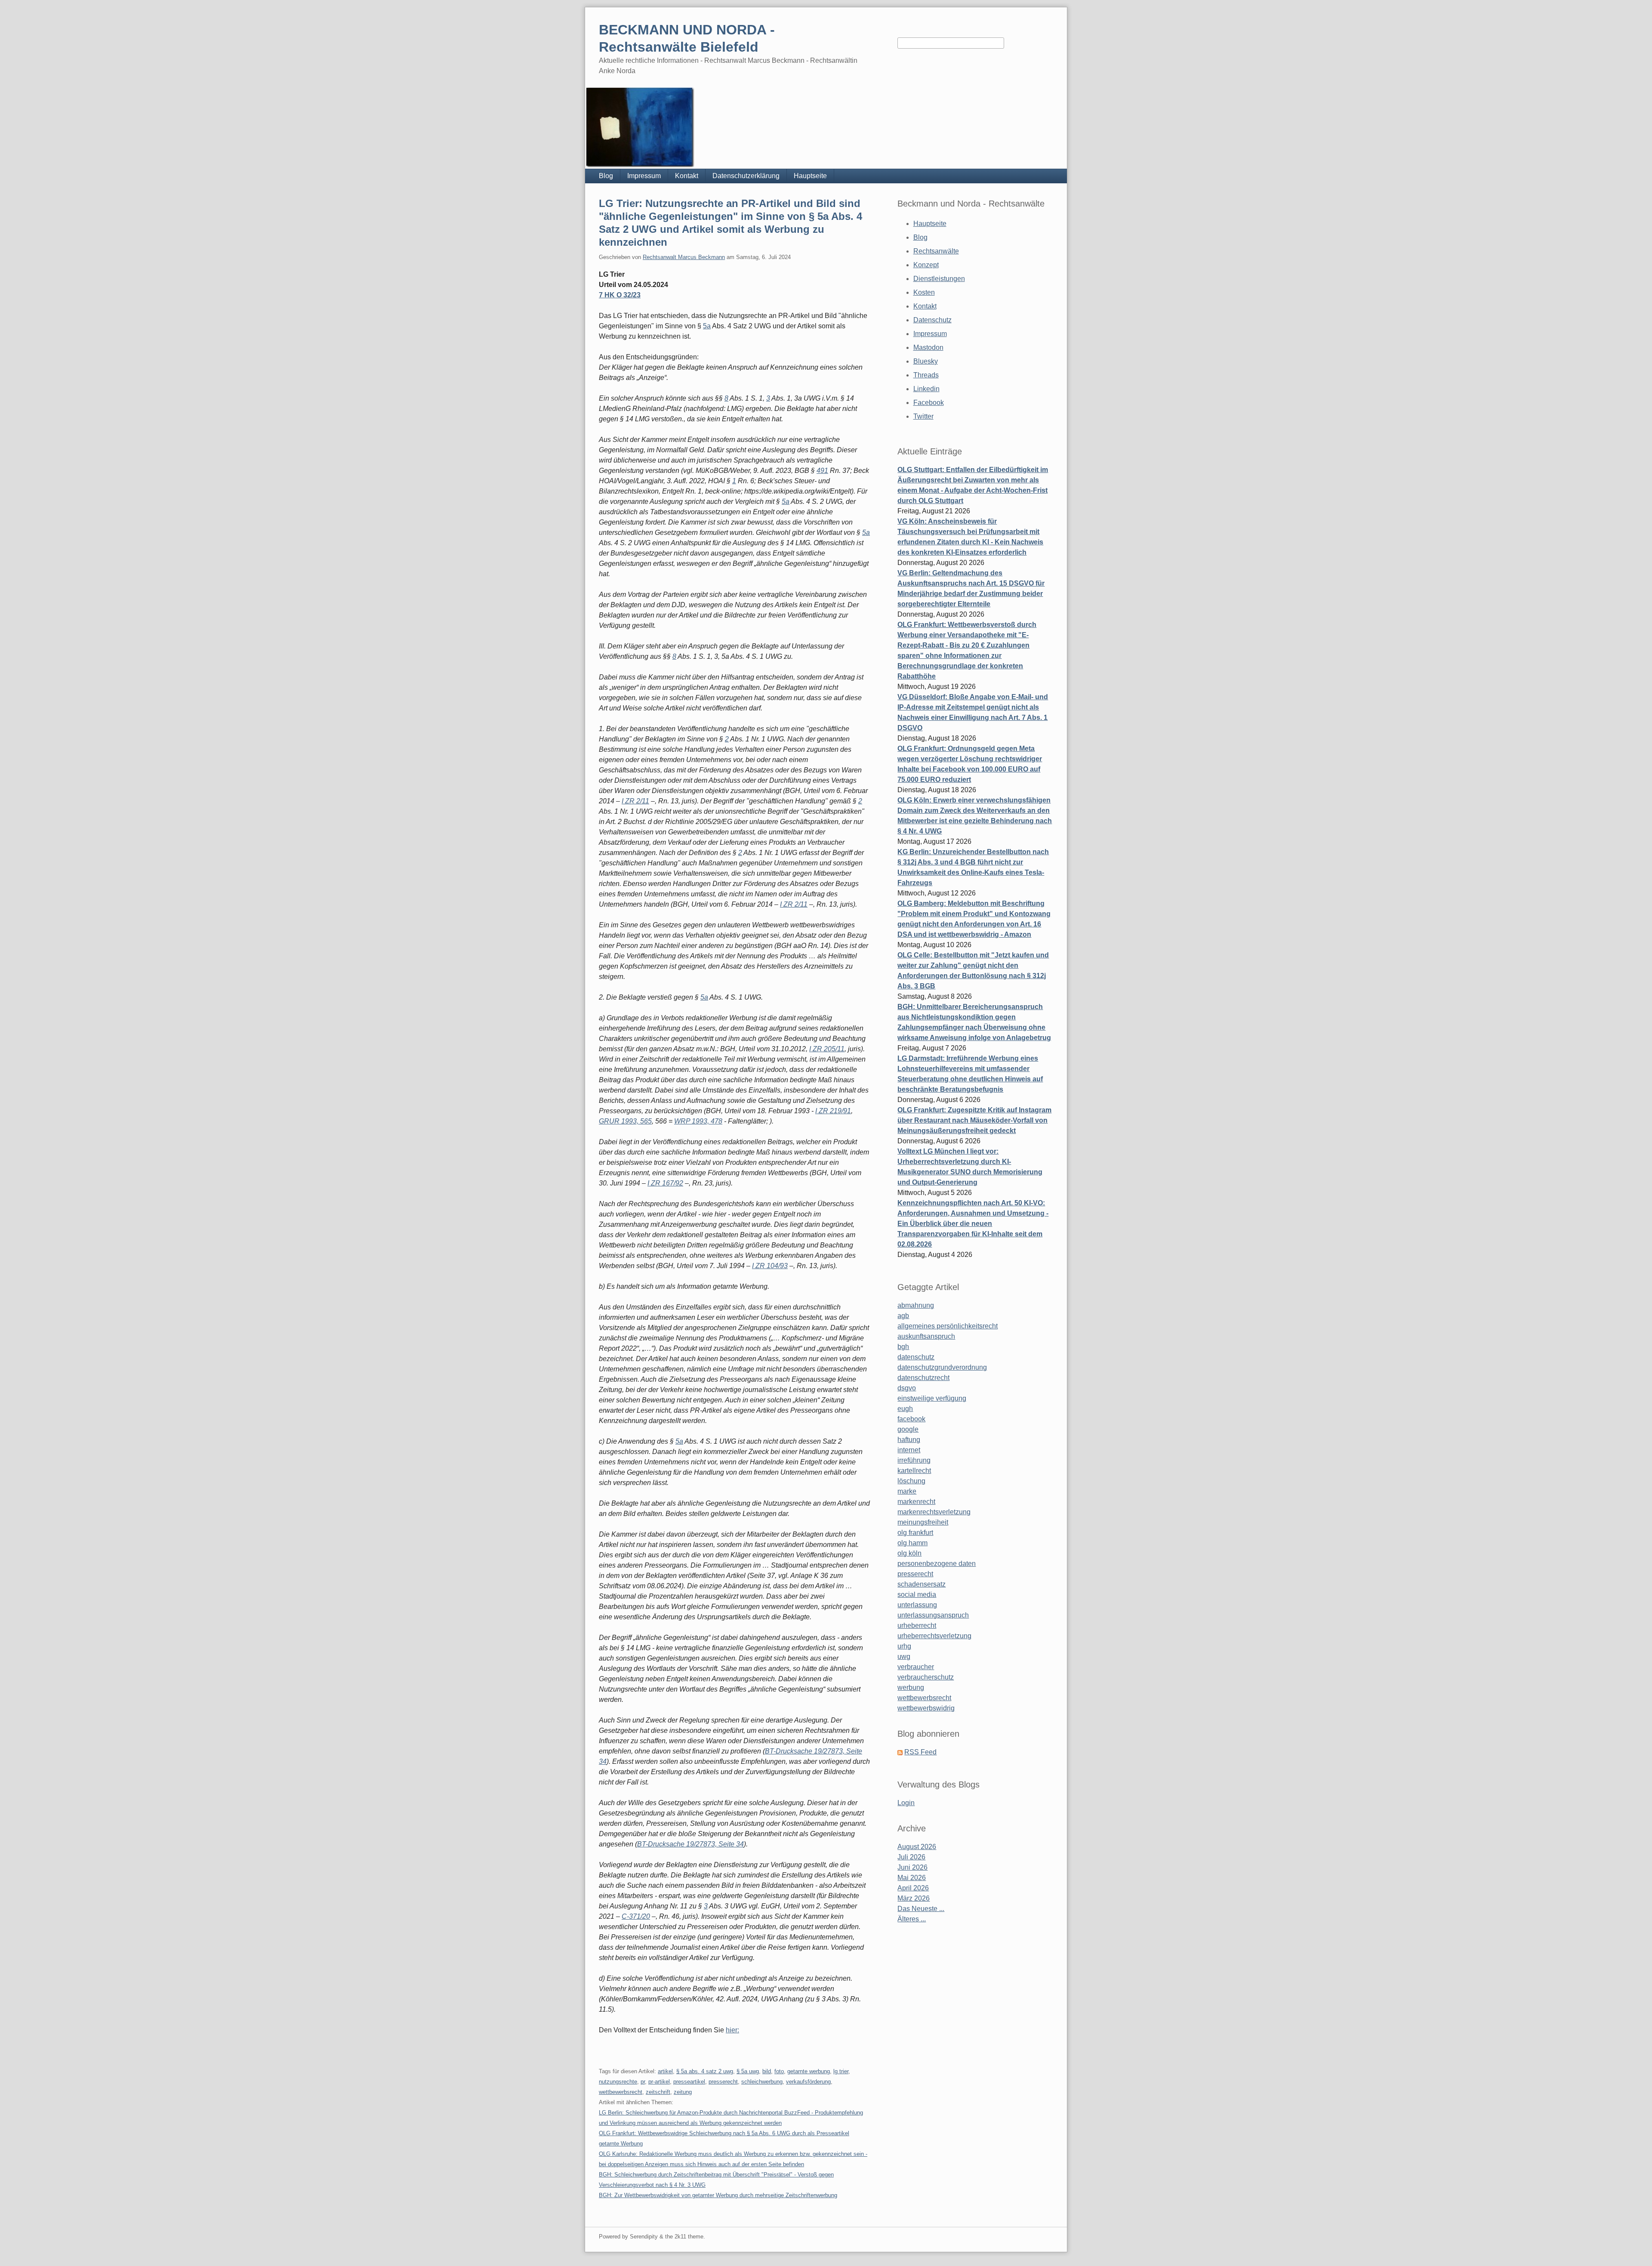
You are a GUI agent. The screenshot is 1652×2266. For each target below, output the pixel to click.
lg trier (841, 2071)
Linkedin (926, 389)
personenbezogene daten (937, 1564)
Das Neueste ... (921, 1909)
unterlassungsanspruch (933, 1615)
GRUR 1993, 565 (625, 1121)
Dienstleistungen (939, 279)
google (908, 1429)
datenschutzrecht (923, 1378)
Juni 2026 (912, 1867)
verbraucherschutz (926, 1677)
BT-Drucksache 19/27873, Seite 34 (690, 1844)
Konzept (926, 265)
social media (917, 1595)
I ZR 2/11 (635, 801)
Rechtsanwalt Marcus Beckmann (684, 257)
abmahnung (916, 1305)
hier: (732, 2030)
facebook (911, 1419)
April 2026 (913, 1888)
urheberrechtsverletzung (934, 1636)
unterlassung (917, 1605)
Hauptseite (810, 176)
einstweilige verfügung (932, 1398)
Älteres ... (912, 1919)
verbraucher (916, 1667)
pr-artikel (659, 2082)
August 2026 (917, 1847)
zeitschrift (658, 2092)
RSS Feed (920, 1752)
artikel (665, 2071)
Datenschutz (932, 320)
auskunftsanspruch (926, 1336)
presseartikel (689, 2082)
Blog (606, 176)
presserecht (723, 2082)
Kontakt (687, 176)
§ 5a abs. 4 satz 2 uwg (705, 2071)
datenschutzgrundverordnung (942, 1367)
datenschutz (916, 1357)
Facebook (929, 403)
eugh (905, 1409)
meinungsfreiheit (923, 1522)
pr (643, 2082)
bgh (903, 1347)
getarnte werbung (809, 2071)
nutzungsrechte (618, 2082)
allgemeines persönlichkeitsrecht (948, 1326)
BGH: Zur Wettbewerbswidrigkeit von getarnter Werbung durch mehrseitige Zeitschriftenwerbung (718, 2195)
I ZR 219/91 (833, 1111)
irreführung (914, 1460)
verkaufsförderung (808, 2082)
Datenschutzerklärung (746, 176)
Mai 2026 (912, 1878)
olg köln (909, 1553)
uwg (904, 1656)
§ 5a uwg (748, 2071)
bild (767, 2071)
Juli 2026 (911, 1857)
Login (906, 1803)
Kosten (924, 292)
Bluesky (926, 361)
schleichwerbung (762, 2082)
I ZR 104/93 (770, 1266)
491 (822, 471)
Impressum (644, 176)
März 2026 (914, 1898)
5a (707, 326)
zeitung (683, 2092)
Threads (926, 375)
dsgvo (907, 1388)
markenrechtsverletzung (934, 1512)
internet (909, 1450)
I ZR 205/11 (827, 1049)
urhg (904, 1646)
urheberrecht (917, 1625)
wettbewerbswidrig (926, 1708)
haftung (909, 1440)
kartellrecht (914, 1471)
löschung (911, 1481)
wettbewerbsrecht (621, 2092)
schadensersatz (922, 1584)
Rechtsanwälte (936, 251)
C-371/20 (636, 1916)
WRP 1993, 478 (698, 1121)
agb (903, 1316)
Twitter (923, 416)
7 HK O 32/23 (620, 295)
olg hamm (912, 1543)
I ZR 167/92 (665, 1183)
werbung (911, 1687)
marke (907, 1491)
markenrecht (916, 1502)
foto (779, 2071)
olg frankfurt (915, 1533)
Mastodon (928, 347)
